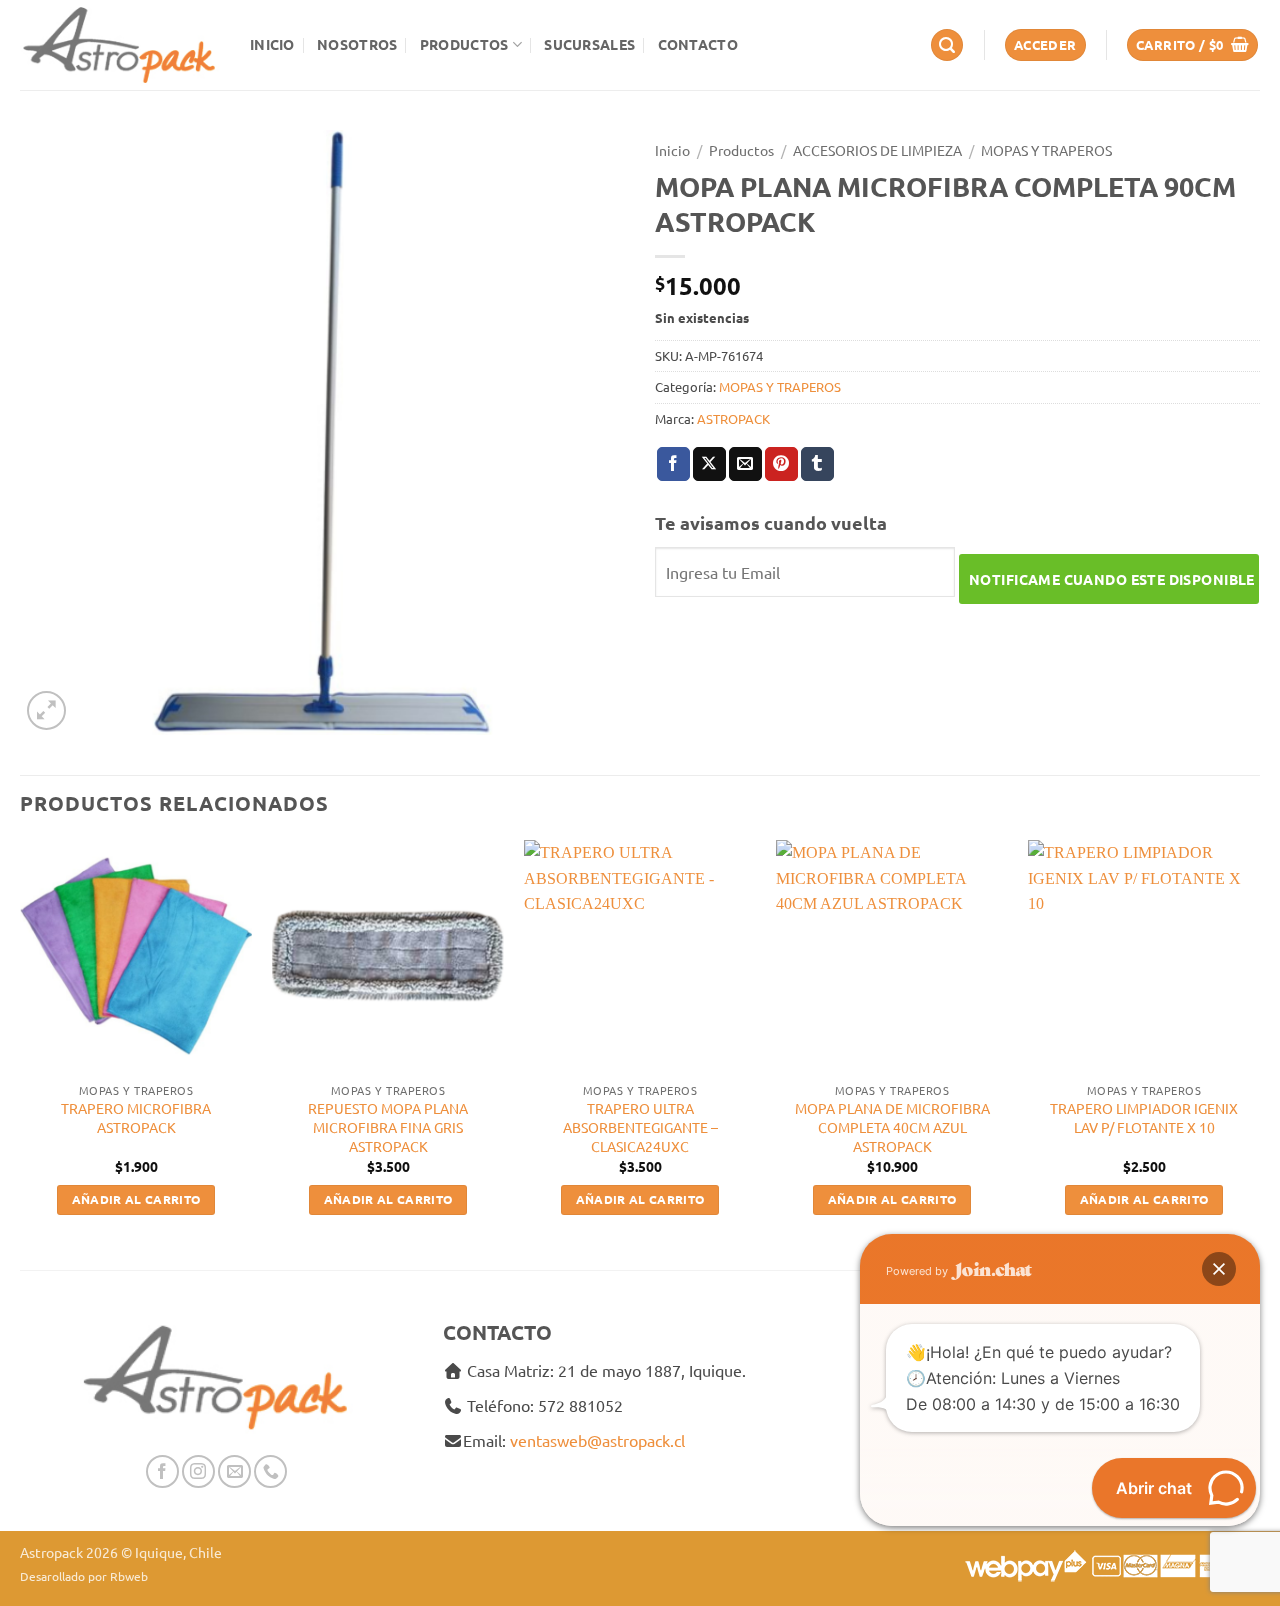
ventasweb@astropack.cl (597, 1440)
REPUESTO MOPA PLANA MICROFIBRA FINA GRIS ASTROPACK (388, 1126)
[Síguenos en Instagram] (198, 1471)
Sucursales (589, 44)
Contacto (698, 44)
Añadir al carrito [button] (136, 1199)
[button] (947, 45)
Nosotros (357, 44)
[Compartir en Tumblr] (817, 464)
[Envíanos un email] (234, 1471)
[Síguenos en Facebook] (162, 1471)
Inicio (272, 44)
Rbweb (129, 1576)
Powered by (918, 1271)
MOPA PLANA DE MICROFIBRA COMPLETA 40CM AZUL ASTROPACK (892, 1126)
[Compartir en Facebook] (673, 464)
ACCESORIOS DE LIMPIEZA (877, 150)
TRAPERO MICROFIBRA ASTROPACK (136, 1117)
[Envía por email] (745, 464)
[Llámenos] (270, 1471)
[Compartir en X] (709, 464)
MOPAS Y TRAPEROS (1046, 150)
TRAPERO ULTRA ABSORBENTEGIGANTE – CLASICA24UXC (640, 1126)
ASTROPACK (733, 418)
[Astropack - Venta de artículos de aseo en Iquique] (120, 45)
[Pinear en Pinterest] (781, 464)
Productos (464, 44)
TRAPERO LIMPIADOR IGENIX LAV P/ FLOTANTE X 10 (1144, 1117)
